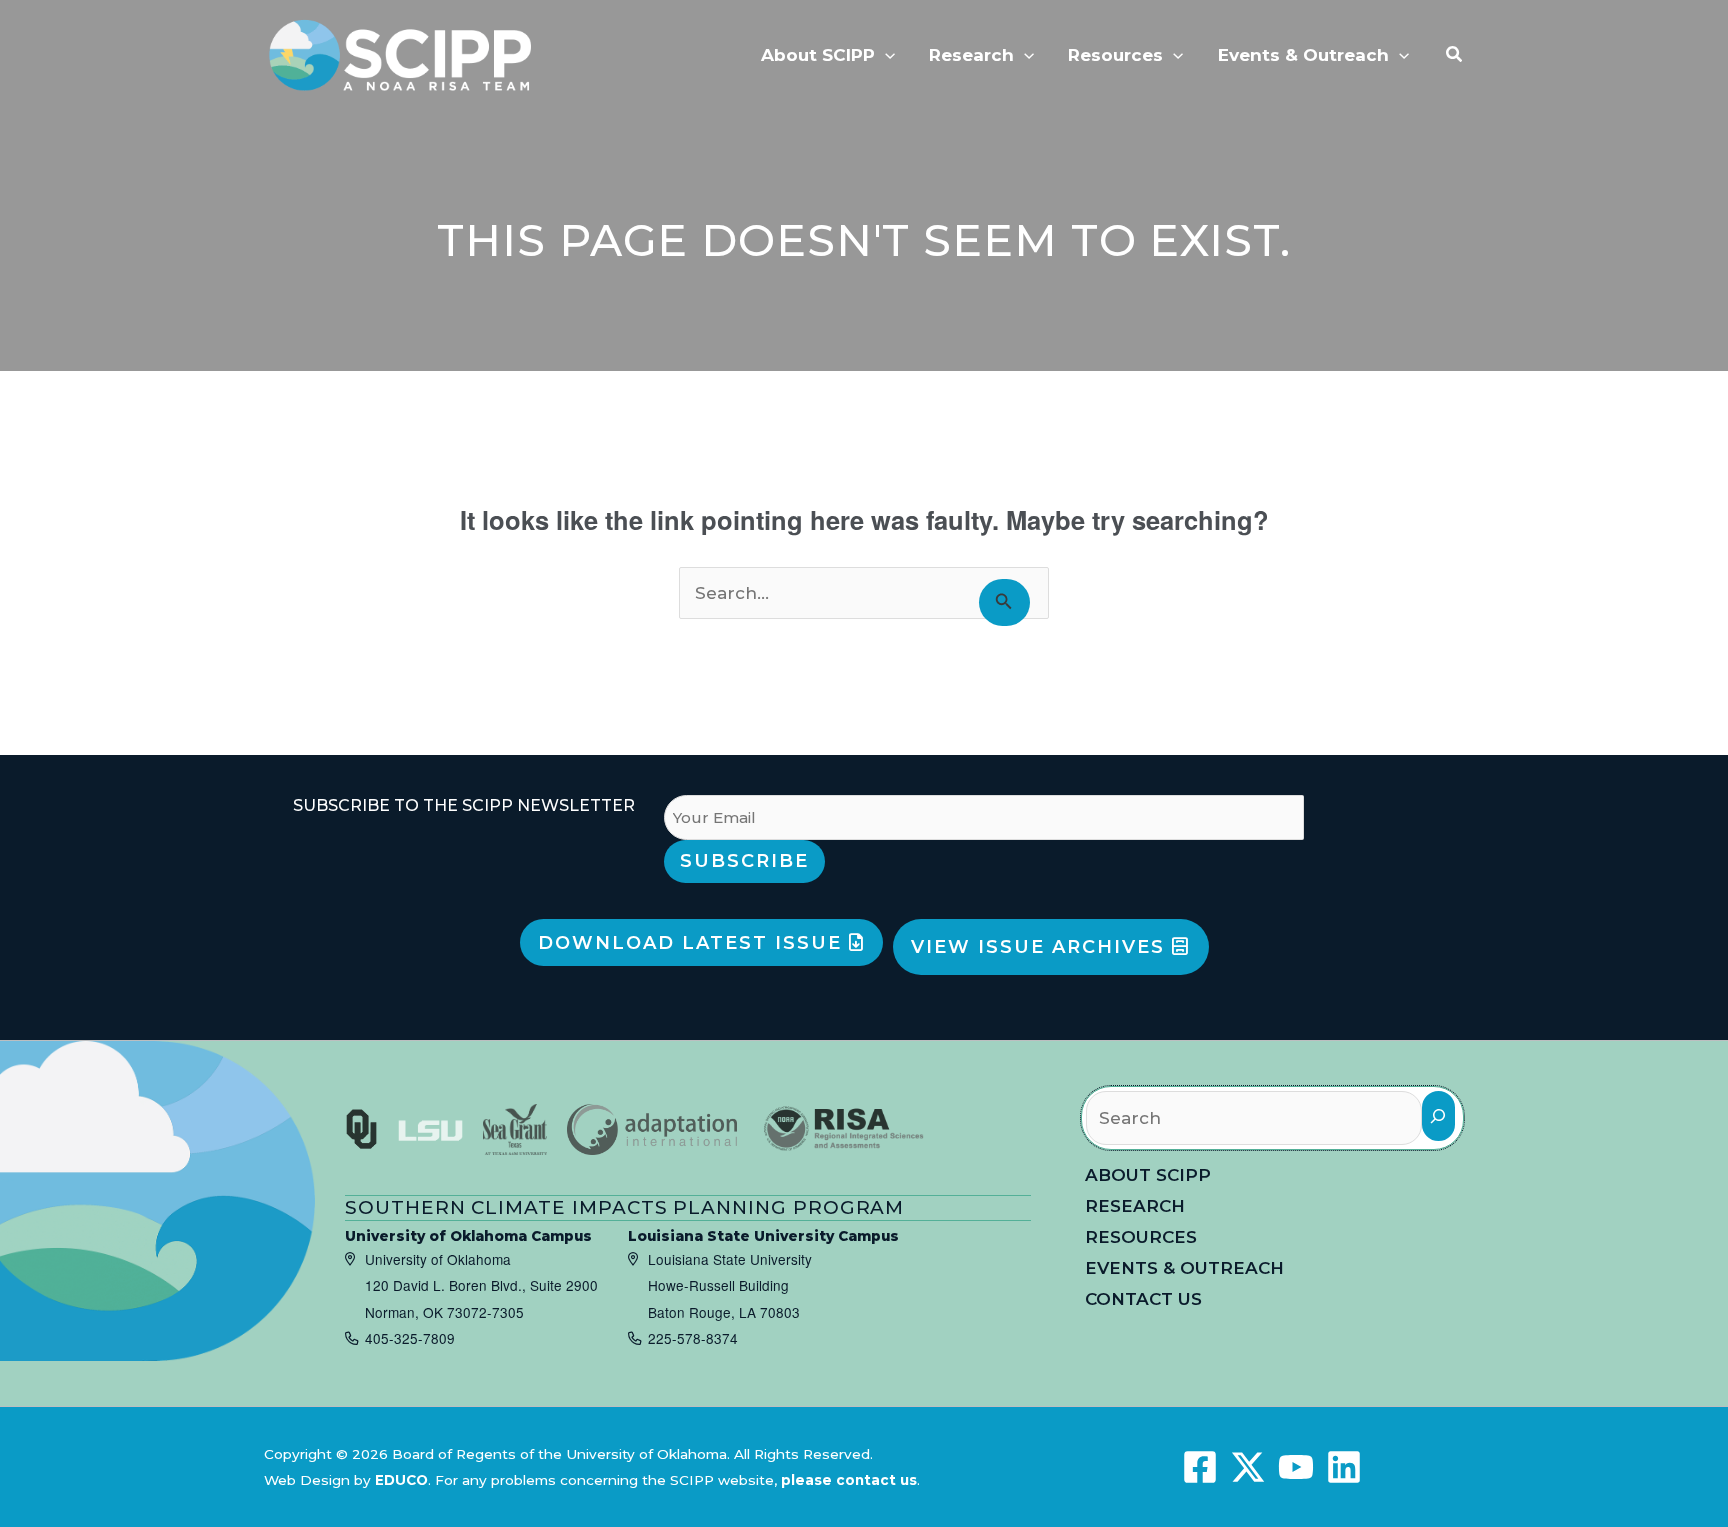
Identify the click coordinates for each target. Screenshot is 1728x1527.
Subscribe (744, 861)
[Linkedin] (1344, 1467)
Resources (1141, 1237)
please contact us (849, 1480)
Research (1135, 1206)
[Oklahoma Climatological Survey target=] (361, 1129)
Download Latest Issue (693, 943)
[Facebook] (1200, 1467)
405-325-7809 (410, 1338)
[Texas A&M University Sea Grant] (515, 1129)
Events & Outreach (1184, 1268)
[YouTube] (1296, 1467)
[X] (1248, 1467)
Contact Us (1143, 1299)
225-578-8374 (693, 1338)
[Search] (1438, 1115)
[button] (885, 55)
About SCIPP (1148, 1175)
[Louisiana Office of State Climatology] (430, 1129)
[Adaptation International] (652, 1129)
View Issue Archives (1041, 947)
